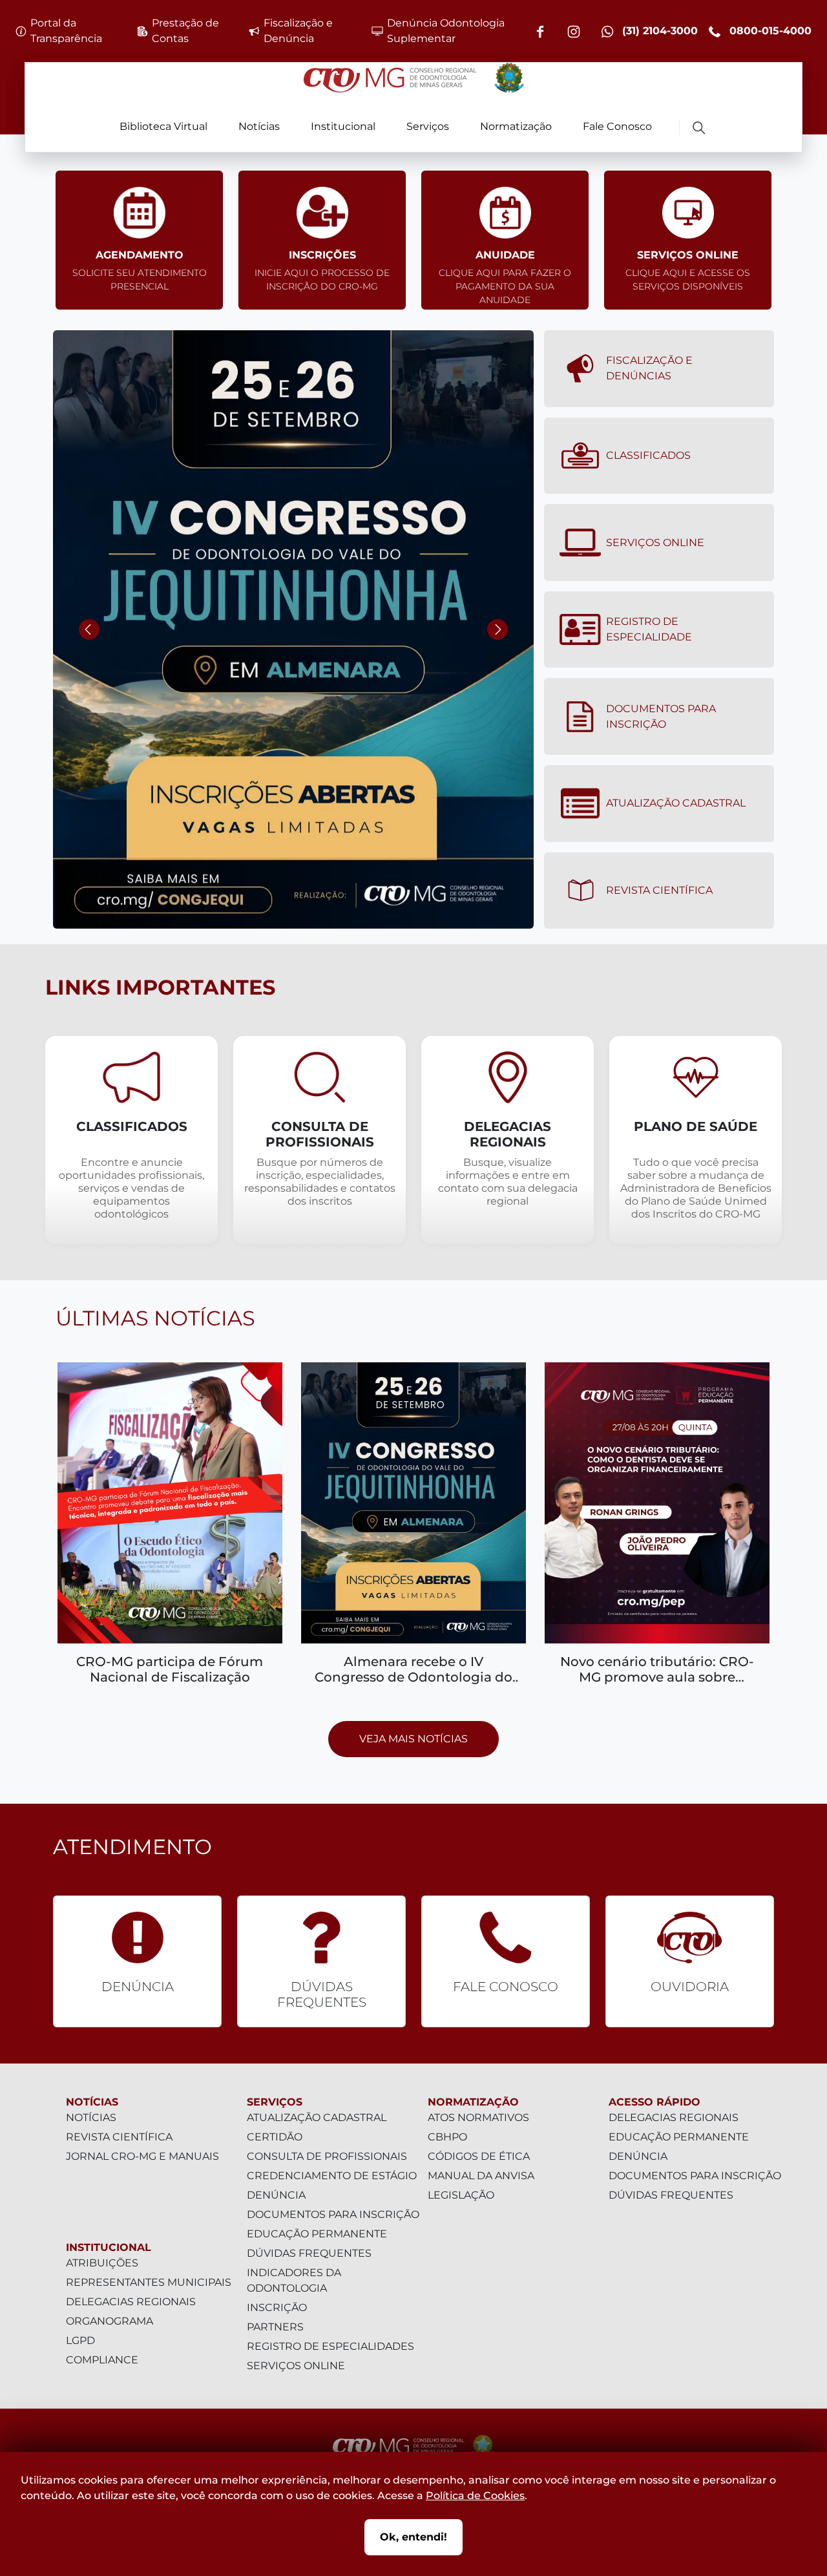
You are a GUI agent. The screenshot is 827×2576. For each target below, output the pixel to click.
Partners (275, 2327)
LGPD (80, 2340)
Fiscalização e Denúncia (298, 31)
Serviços (428, 126)
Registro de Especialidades (330, 2346)
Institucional (343, 126)
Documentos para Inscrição (661, 716)
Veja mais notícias (413, 1739)
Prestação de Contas (185, 31)
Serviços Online (655, 543)
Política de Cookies (475, 2496)
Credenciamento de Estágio (332, 2176)
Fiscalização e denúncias (649, 368)
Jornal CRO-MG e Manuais (142, 2156)
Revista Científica (659, 890)
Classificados (648, 455)
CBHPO (447, 2137)
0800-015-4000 (769, 31)
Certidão (275, 2137)
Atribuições (102, 2263)
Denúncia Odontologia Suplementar (446, 31)
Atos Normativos (478, 2117)
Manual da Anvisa (481, 2176)
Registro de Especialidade (649, 629)
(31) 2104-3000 (658, 31)
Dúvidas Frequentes (309, 2253)
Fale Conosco (617, 126)
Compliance (102, 2360)
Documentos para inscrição (333, 2214)
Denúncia (276, 2195)
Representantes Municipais (149, 2282)
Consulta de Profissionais (327, 2156)
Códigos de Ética (479, 2156)
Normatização (516, 126)
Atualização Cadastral (676, 803)
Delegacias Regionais (131, 2302)
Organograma (110, 2321)
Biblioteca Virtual (163, 126)
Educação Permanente (317, 2234)
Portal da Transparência (66, 31)
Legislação (461, 2195)
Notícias (259, 126)
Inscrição (277, 2307)
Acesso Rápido (654, 2102)
